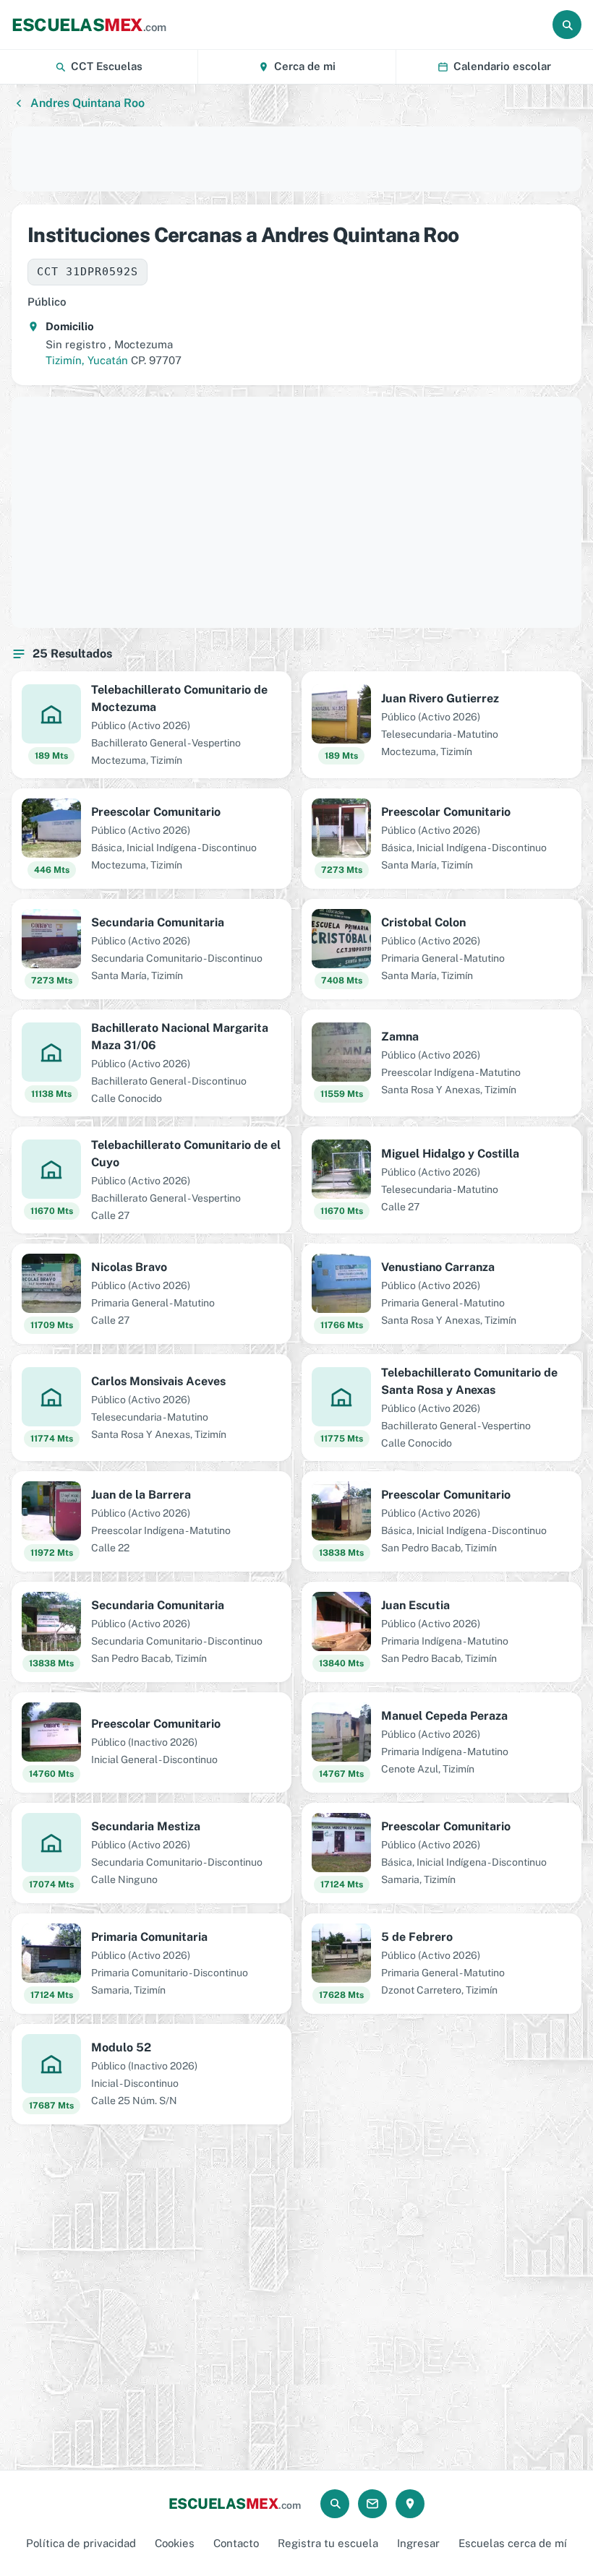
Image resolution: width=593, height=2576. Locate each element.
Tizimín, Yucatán (87, 360)
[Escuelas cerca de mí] (410, 2504)
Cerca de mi (305, 66)
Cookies (175, 2543)
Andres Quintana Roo (88, 103)
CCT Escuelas (107, 66)
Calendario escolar (502, 66)
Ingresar (418, 2543)
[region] (296, 159)
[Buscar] (567, 25)
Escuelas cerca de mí (513, 2543)
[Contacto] (372, 2504)
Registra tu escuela (328, 2543)
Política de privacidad (81, 2543)
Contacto (236, 2543)
